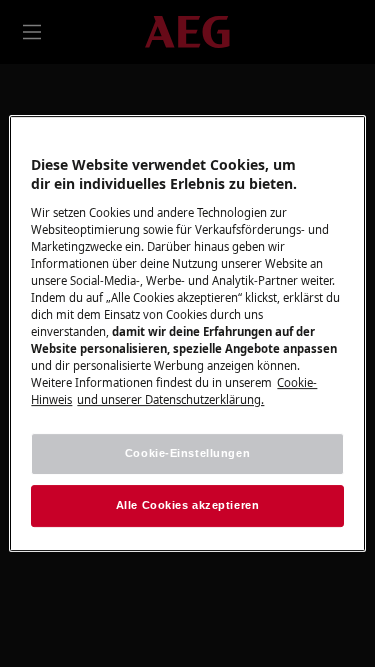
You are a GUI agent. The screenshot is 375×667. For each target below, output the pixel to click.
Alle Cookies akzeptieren (188, 505)
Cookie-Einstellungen (187, 454)
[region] (187, 334)
